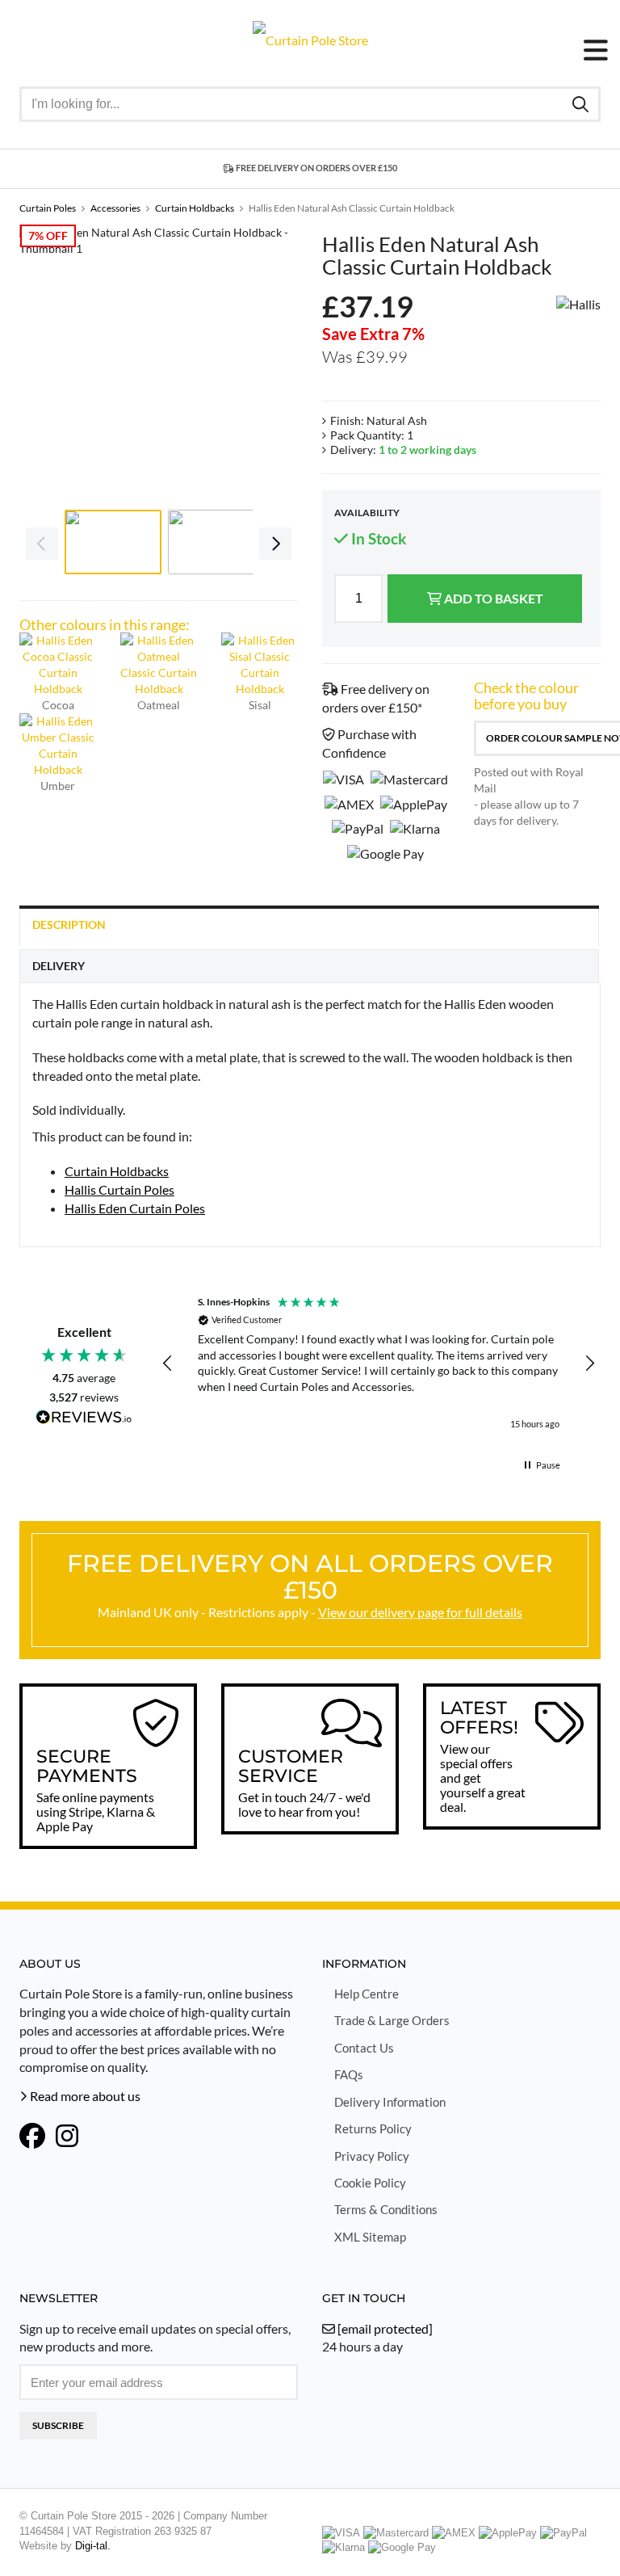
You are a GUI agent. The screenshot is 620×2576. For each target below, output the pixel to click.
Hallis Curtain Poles (119, 1189)
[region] (379, 1364)
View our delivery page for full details (420, 1612)
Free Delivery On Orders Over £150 (316, 168)
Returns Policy (373, 2128)
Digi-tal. (93, 2546)
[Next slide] (274, 363)
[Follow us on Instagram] (67, 2137)
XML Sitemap (370, 2237)
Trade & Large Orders (392, 2020)
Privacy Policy (372, 2156)
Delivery (59, 966)
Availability (367, 513)
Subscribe (58, 2425)
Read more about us (84, 2096)
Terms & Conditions (386, 2209)
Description (69, 925)
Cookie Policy (370, 2183)
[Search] (580, 103)
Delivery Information (390, 2102)
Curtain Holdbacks (117, 1171)
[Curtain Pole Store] (310, 38)
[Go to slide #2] (216, 542)
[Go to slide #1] (113, 542)
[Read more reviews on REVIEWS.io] (84, 1419)
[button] (168, 1364)
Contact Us (364, 2048)
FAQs (349, 2074)
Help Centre (367, 1994)
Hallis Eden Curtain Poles (135, 1208)
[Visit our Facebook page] (32, 2137)
